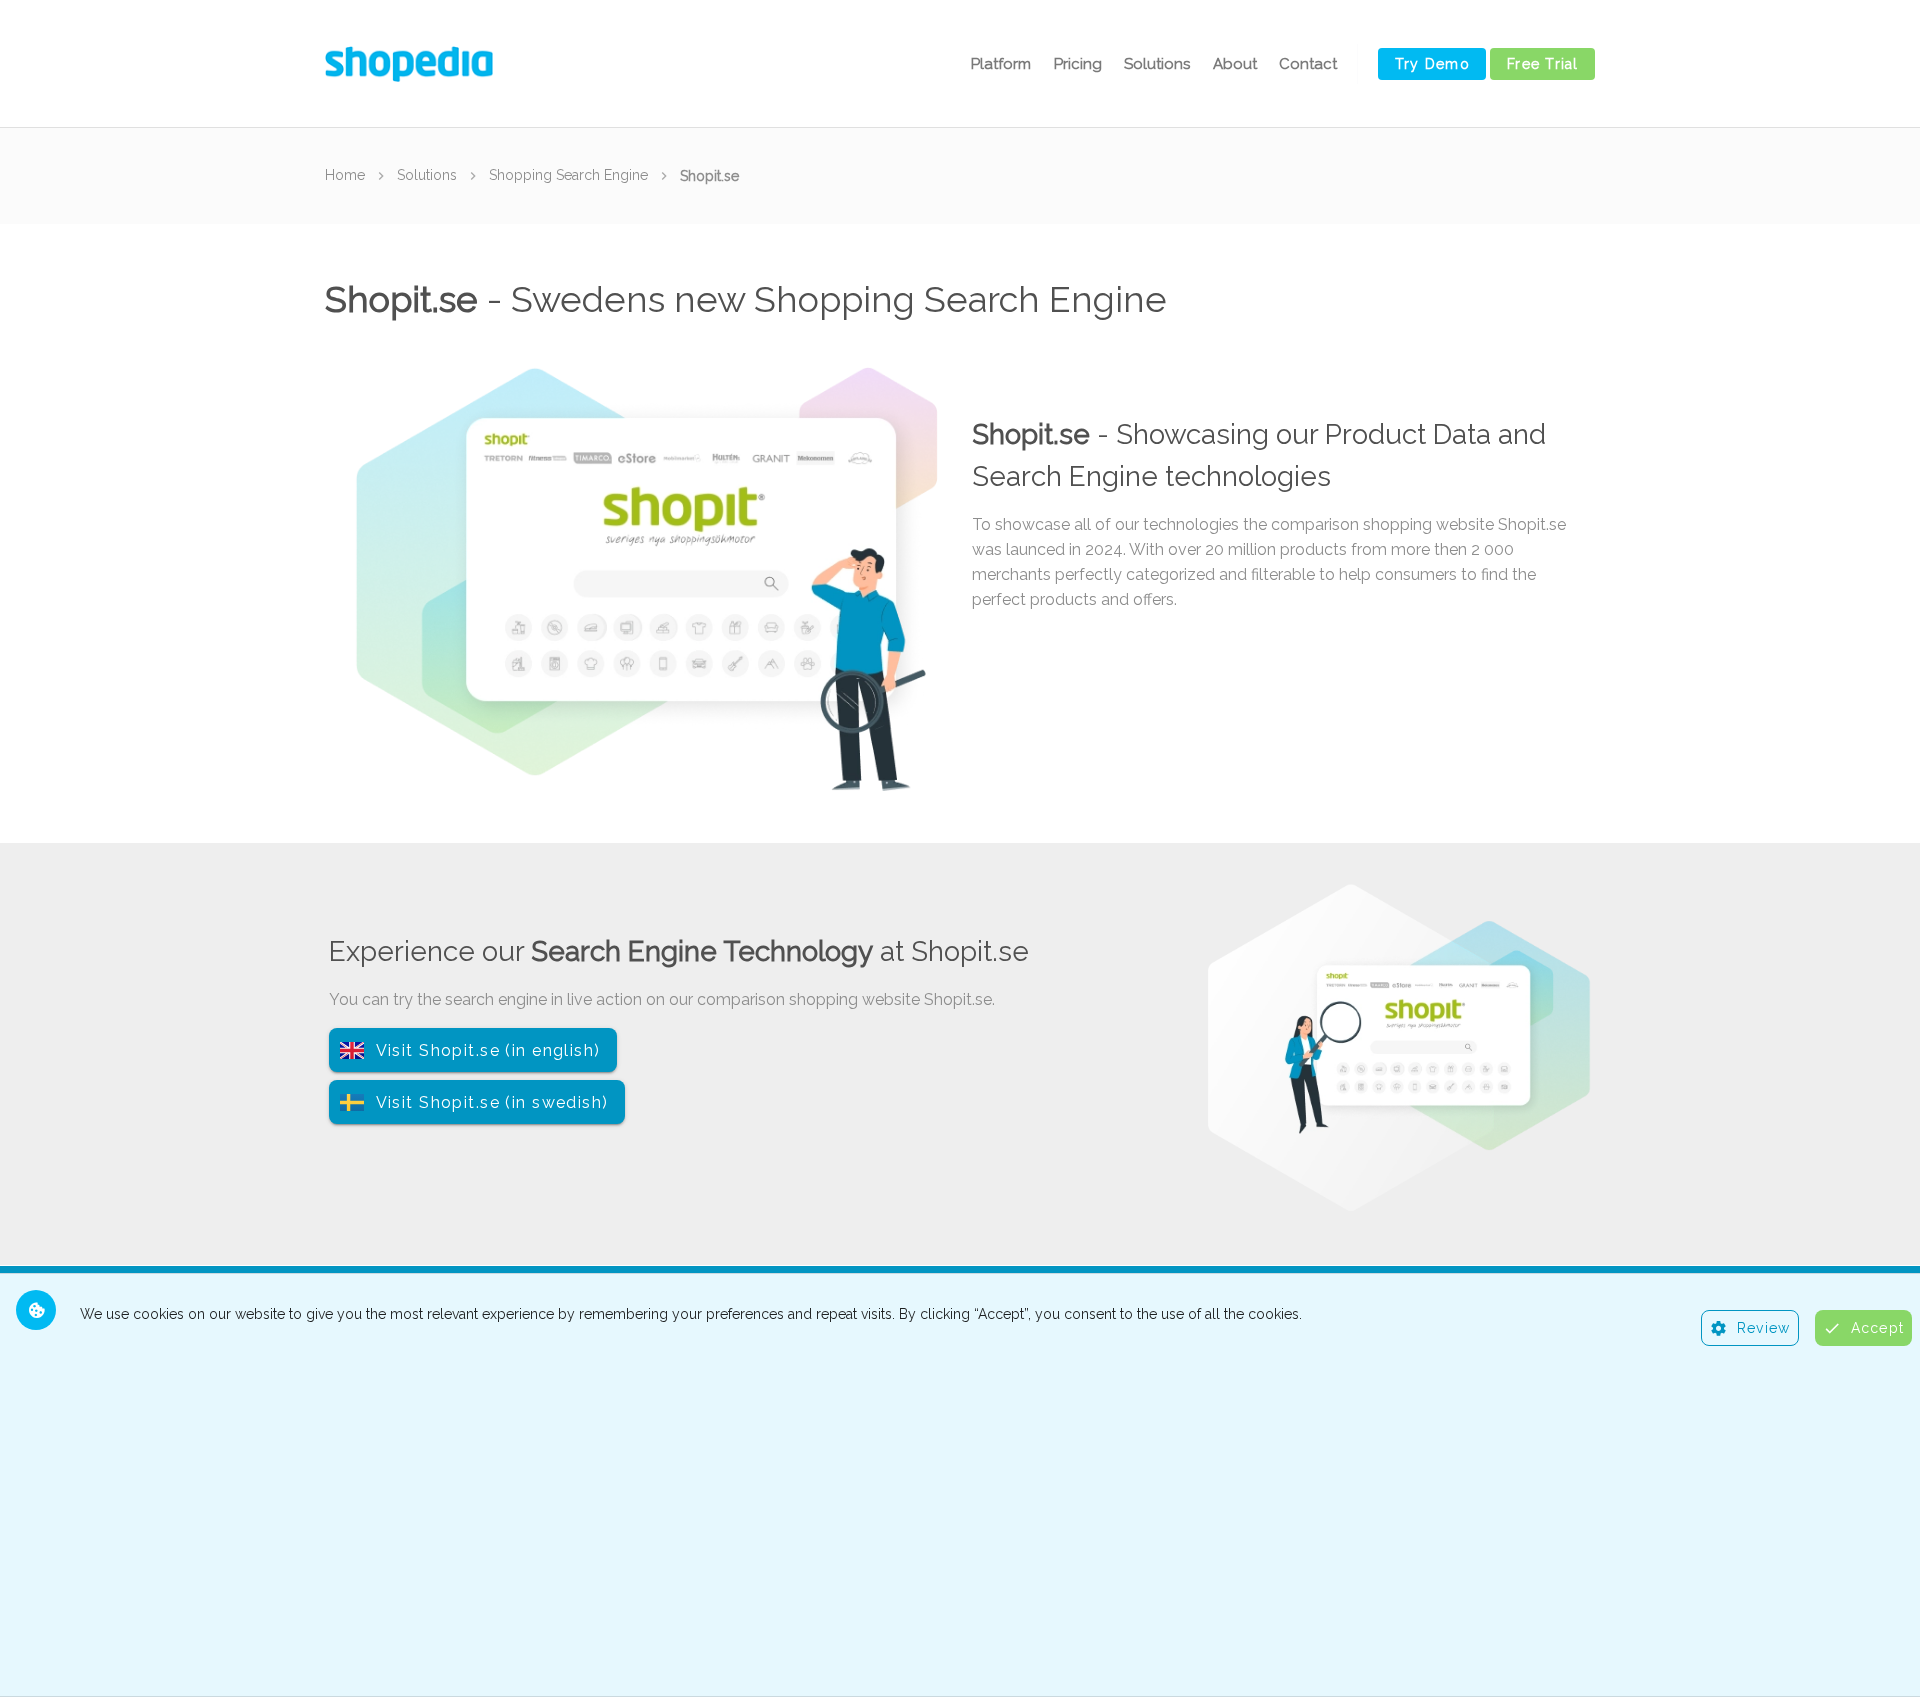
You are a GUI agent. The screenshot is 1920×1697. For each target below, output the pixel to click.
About (1235, 64)
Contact (1308, 64)
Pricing (1078, 64)
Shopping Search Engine (568, 175)
